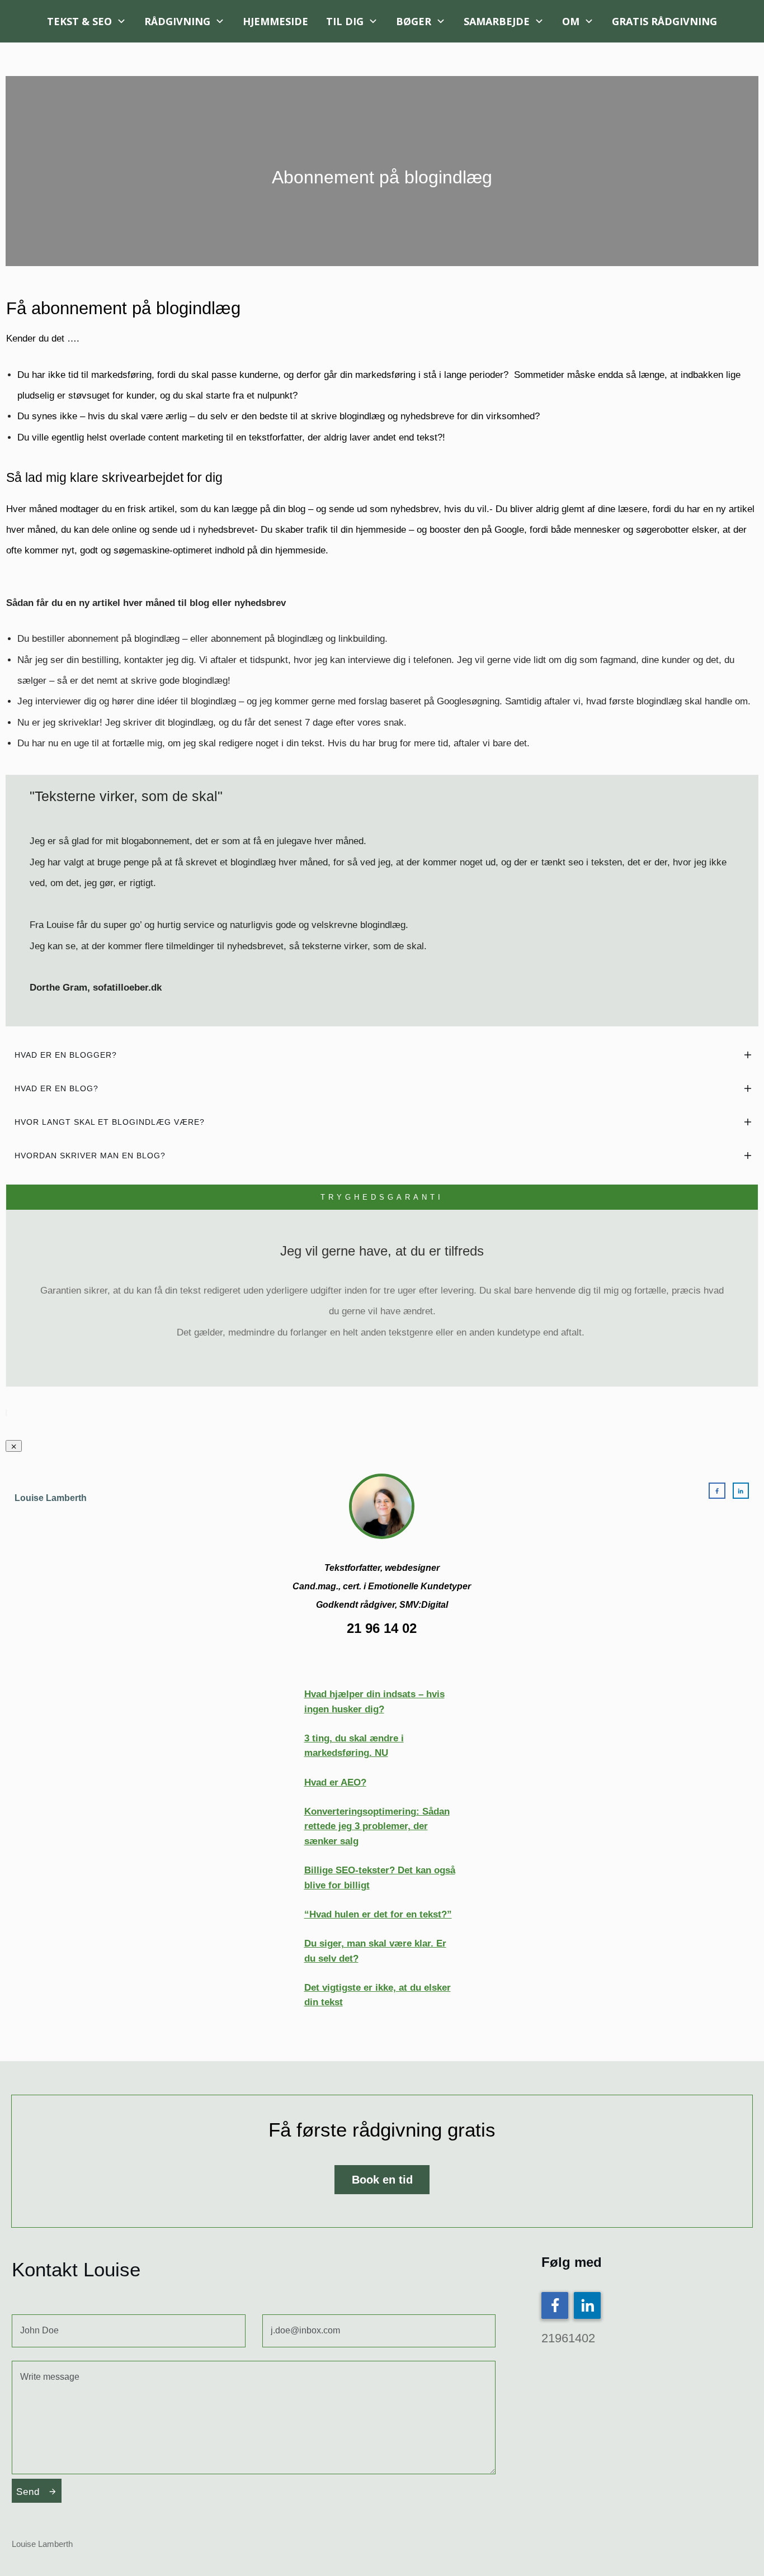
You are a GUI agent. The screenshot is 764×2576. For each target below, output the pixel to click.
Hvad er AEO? (335, 1782)
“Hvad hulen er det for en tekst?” (378, 1914)
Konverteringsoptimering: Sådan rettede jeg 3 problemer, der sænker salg (377, 1826)
